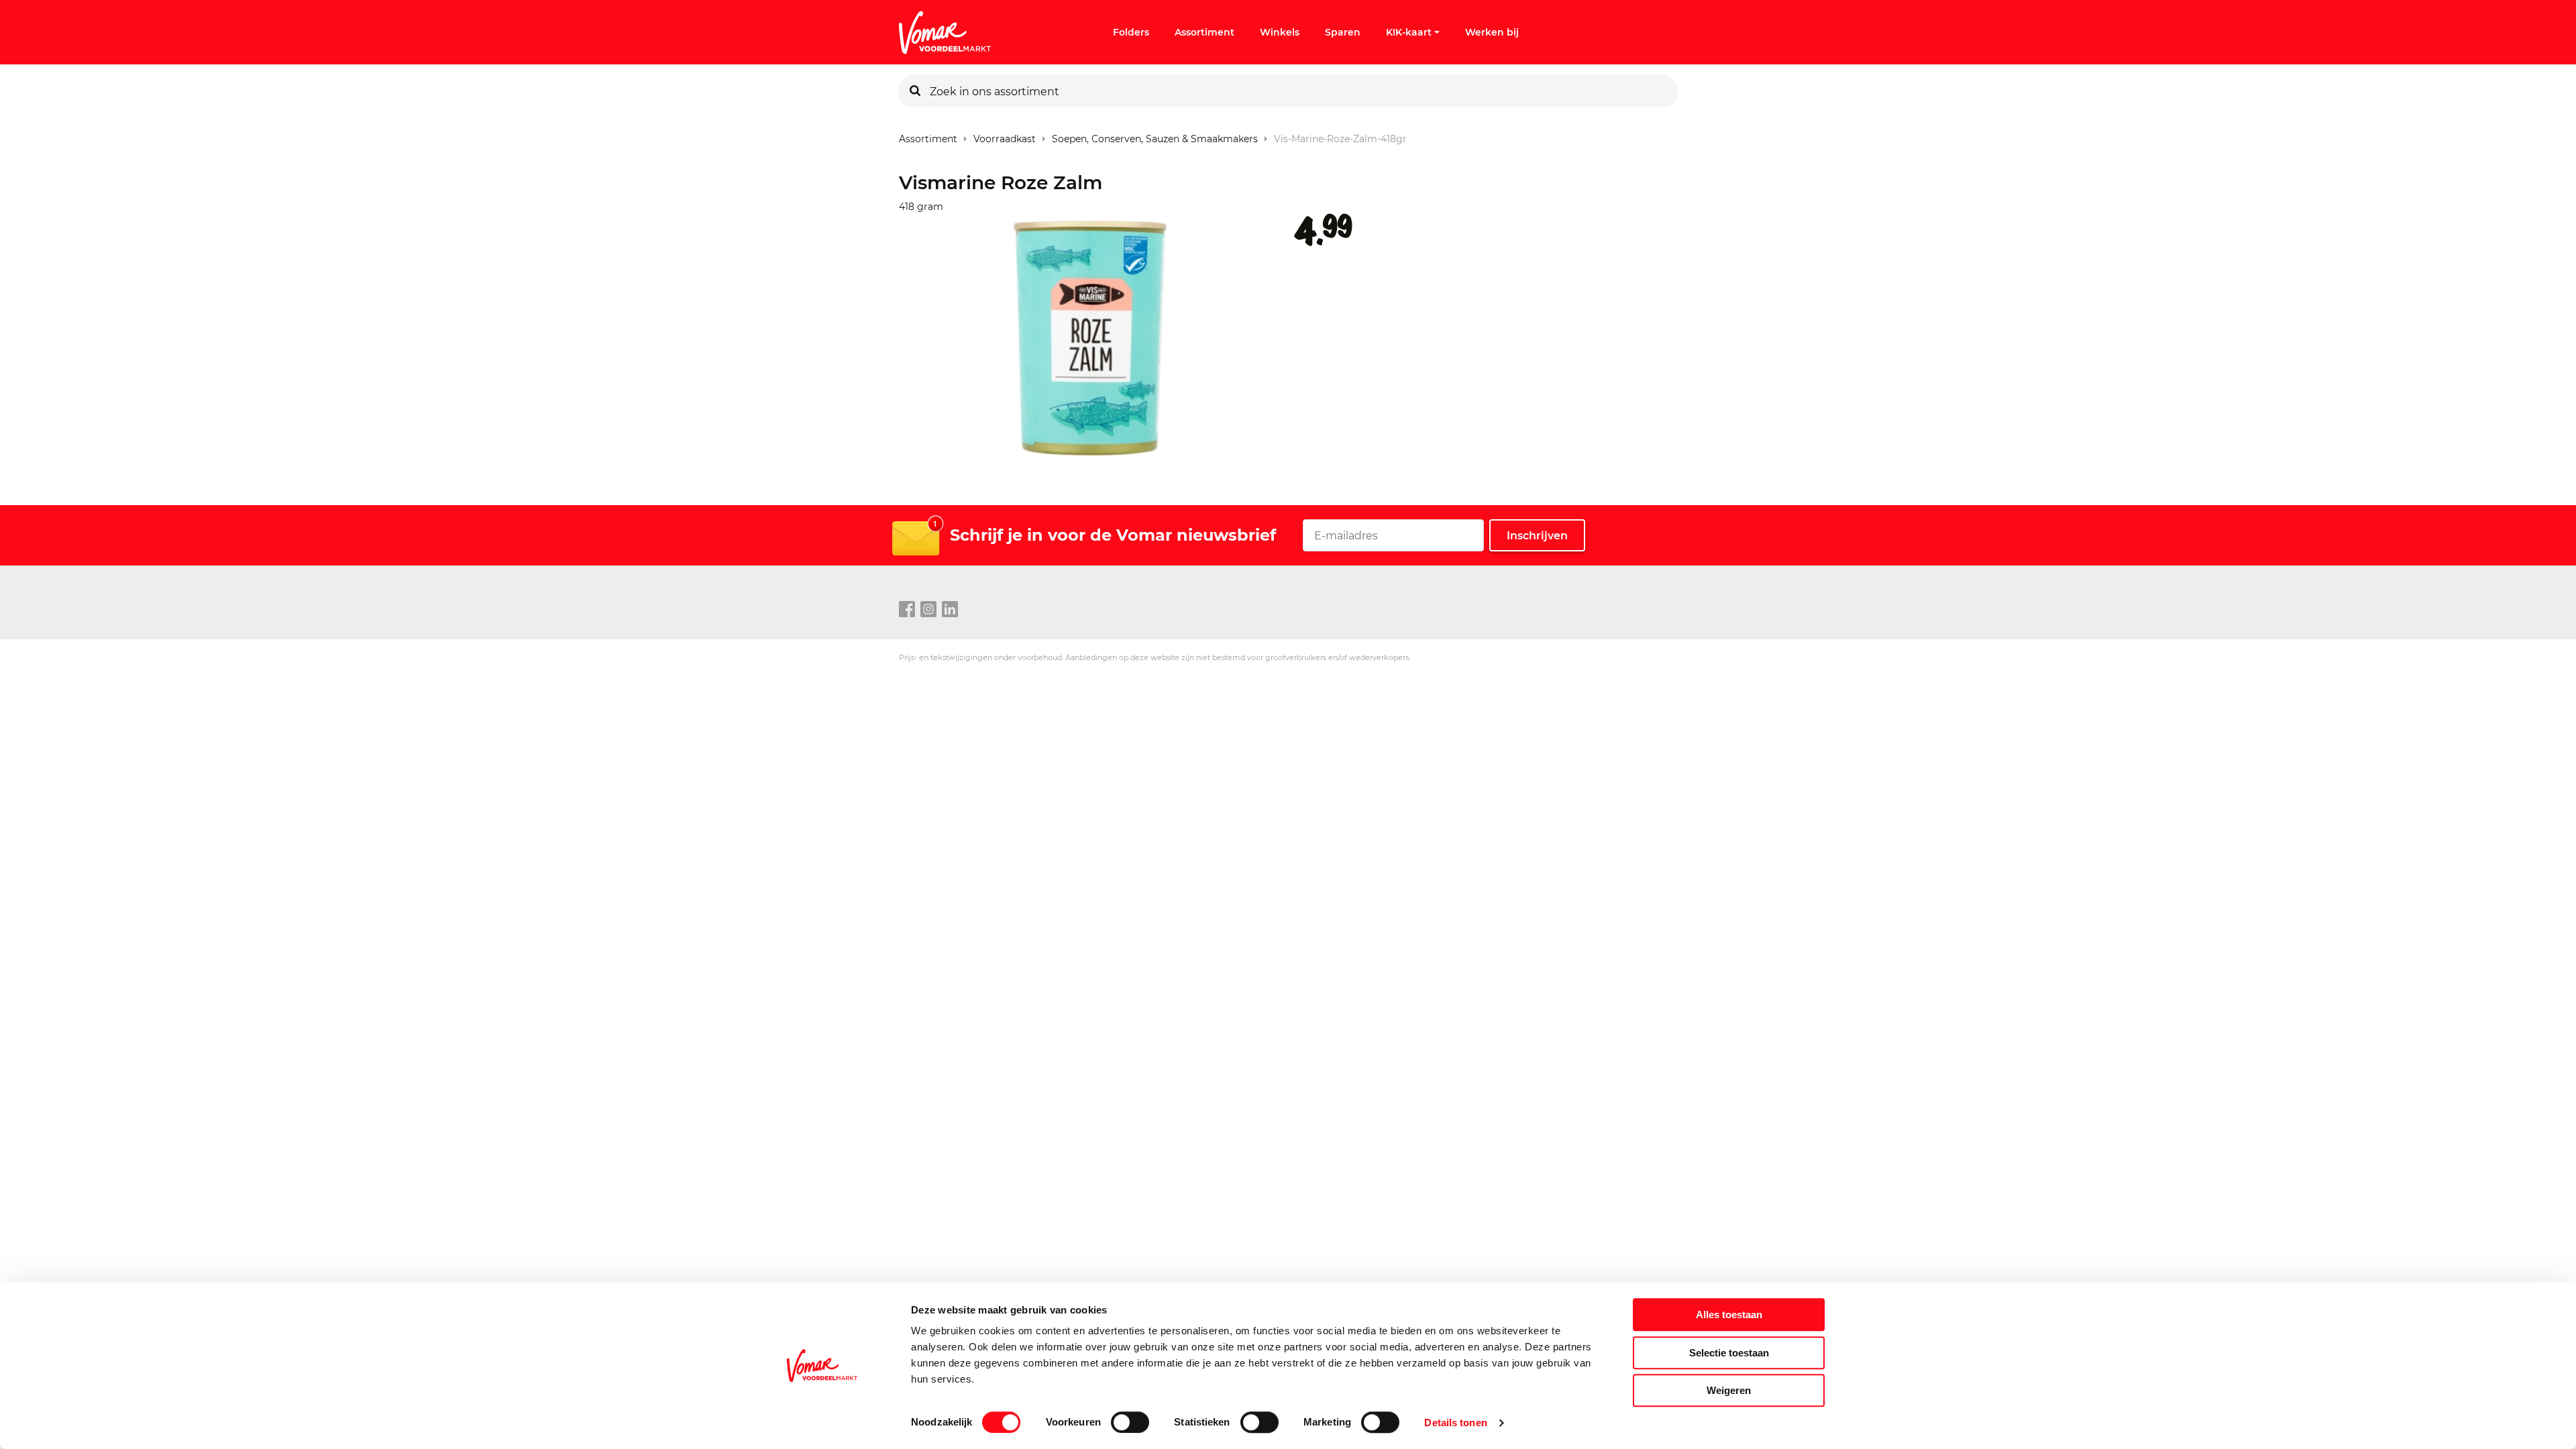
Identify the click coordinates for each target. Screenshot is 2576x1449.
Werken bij (1492, 32)
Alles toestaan (1729, 1314)
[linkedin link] (950, 610)
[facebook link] (907, 610)
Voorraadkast (1005, 136)
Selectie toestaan (1729, 1353)
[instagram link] (928, 610)
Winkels (1280, 32)
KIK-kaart (1409, 32)
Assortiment (1204, 32)
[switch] (1130, 1422)
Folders (1131, 32)
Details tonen (1455, 1423)
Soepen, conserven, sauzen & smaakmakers (1155, 136)
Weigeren (1729, 1390)
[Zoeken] (915, 91)
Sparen (1343, 32)
